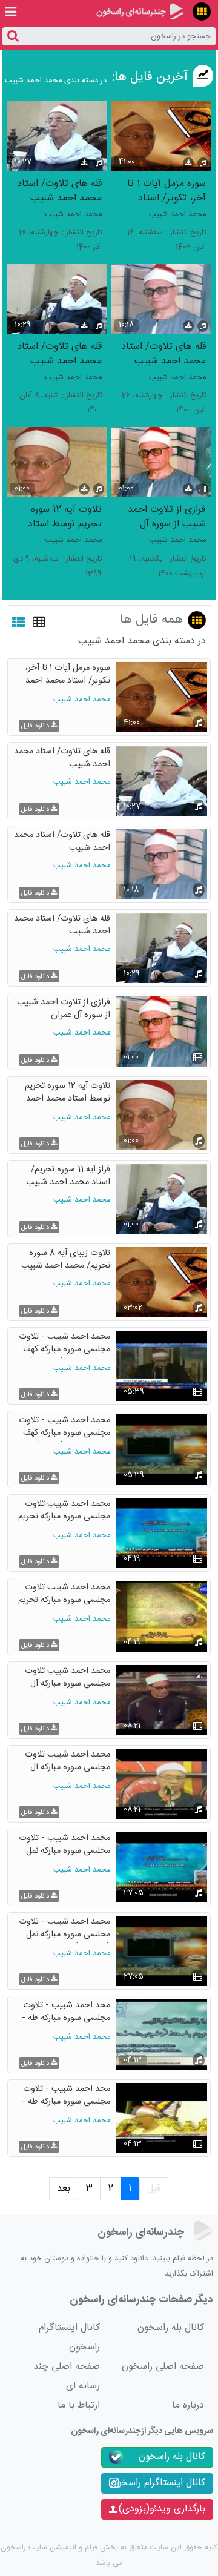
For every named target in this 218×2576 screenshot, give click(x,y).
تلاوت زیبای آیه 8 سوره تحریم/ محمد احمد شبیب (66, 1260)
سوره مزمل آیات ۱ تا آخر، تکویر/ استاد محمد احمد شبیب (167, 190)
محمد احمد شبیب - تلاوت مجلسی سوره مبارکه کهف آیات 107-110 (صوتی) (64, 1428)
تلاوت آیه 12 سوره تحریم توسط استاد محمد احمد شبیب (65, 516)
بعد (64, 2189)
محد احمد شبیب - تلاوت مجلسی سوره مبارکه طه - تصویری (66, 2097)
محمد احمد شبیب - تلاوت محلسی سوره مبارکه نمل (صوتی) (64, 1846)
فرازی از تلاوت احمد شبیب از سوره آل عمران (167, 516)
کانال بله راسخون (171, 2328)
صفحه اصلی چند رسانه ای (67, 2376)
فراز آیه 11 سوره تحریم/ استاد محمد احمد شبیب (68, 1177)
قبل (154, 2189)
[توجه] (202, 12)
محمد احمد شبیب (177, 215)
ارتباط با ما (79, 2405)
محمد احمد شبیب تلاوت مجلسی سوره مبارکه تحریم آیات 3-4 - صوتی (64, 1595)
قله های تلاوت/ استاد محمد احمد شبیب (59, 190)
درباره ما (188, 2405)
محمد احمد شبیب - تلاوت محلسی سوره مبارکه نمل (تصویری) (64, 1929)
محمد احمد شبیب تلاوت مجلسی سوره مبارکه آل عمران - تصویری (68, 1679)
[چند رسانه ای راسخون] (140, 12)
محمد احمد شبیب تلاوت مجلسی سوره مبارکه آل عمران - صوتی (68, 1762)
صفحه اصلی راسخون (163, 2367)
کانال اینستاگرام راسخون (69, 2338)
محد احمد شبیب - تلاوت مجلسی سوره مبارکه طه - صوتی (66, 2013)
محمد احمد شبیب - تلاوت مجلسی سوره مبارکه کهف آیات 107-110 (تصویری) (64, 1344)
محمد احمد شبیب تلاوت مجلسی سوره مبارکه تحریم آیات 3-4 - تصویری (64, 1511)
